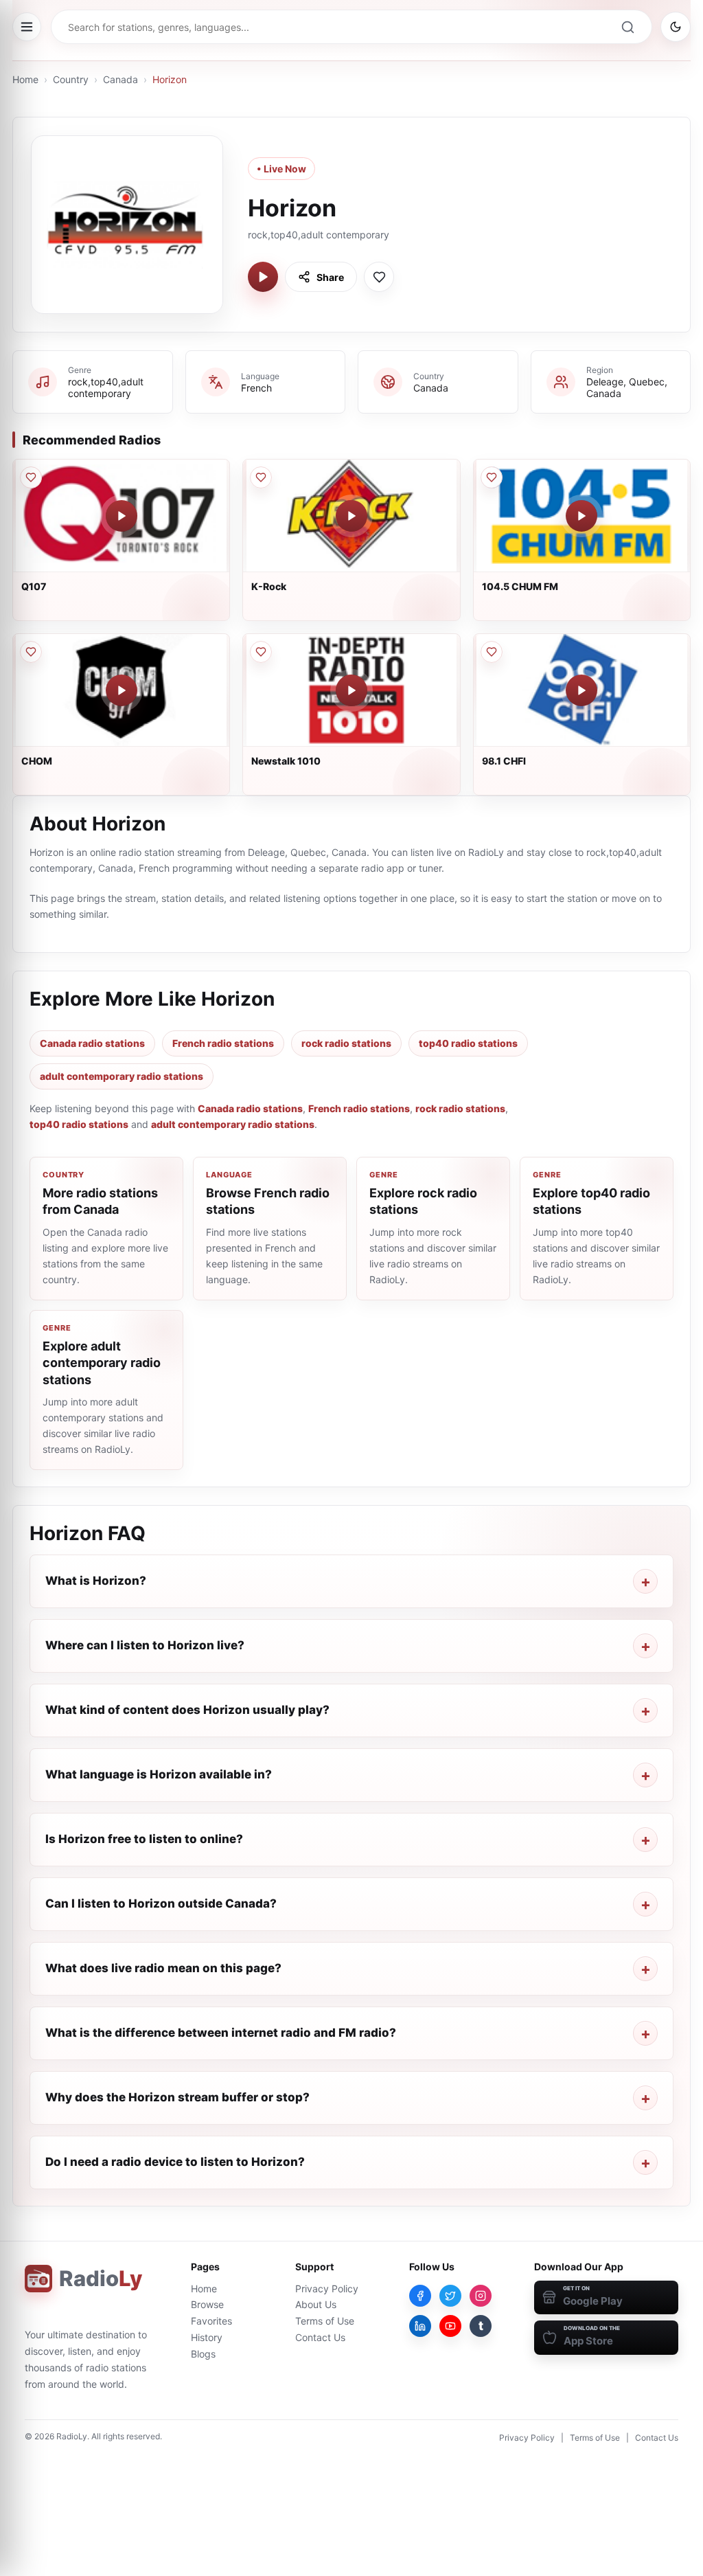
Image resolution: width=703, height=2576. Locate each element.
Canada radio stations (92, 1043)
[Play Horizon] (263, 277)
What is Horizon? (96, 1581)
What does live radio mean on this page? (163, 1968)
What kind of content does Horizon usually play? (187, 1710)
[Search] (627, 27)
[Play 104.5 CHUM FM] (581, 516)
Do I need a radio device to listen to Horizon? (175, 2162)
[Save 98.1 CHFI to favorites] (492, 652)
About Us (316, 2304)
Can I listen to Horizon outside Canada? (161, 1903)
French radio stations (223, 1043)
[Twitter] (450, 2296)
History (207, 2337)
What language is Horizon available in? (159, 1774)
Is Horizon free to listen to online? (144, 1839)
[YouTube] (450, 2326)
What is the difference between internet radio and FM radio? (221, 2033)
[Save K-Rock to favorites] (261, 477)
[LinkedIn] (420, 2326)
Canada (120, 79)
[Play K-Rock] (351, 516)
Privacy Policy (327, 2289)
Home (25, 79)
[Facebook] (420, 2296)
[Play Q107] (122, 516)
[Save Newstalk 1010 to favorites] (261, 652)
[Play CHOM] (122, 690)
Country (71, 79)
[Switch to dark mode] (676, 27)
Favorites (211, 2321)
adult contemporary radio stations (122, 1076)
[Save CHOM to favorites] (31, 652)
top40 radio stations (468, 1043)
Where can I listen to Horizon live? (145, 1645)
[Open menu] (27, 27)
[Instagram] (481, 2296)
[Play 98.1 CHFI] (581, 690)
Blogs (203, 2354)
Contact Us (320, 2337)
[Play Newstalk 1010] (351, 690)
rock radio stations (346, 1043)
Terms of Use (325, 2321)
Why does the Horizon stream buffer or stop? (177, 2097)
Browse (207, 2304)
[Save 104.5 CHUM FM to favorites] (492, 477)
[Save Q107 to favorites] (31, 477)
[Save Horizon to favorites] (379, 277)
